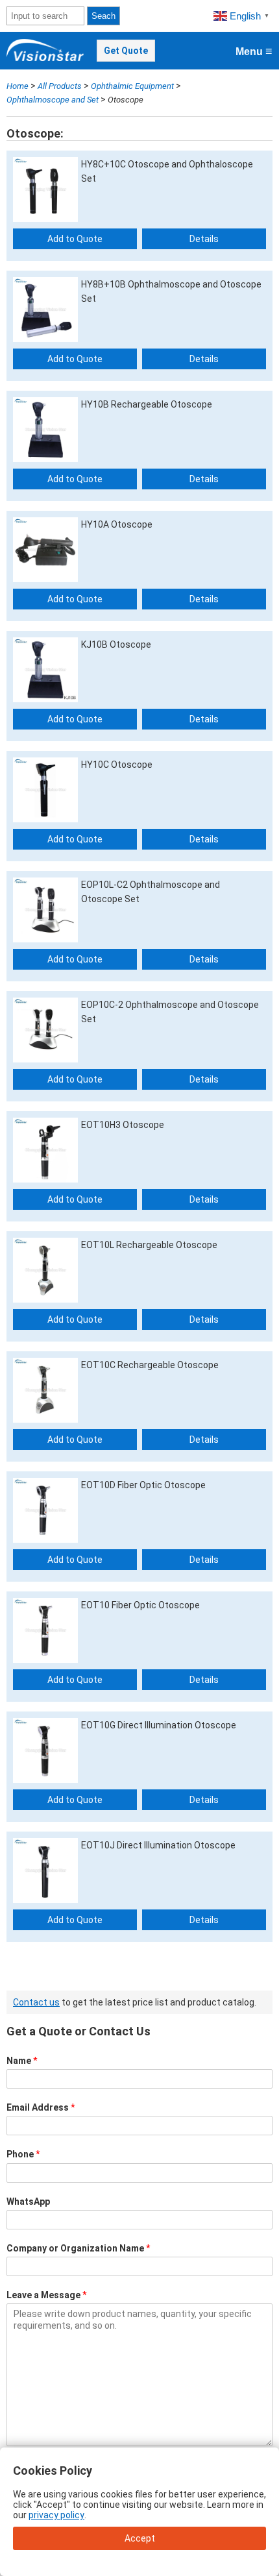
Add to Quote (75, 239)
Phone (23, 2154)
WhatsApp (28, 2202)
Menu (254, 51)
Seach (103, 16)
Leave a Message (47, 2295)
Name (22, 2061)
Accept (140, 2538)
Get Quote (126, 51)
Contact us (36, 2002)
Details (204, 239)
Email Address (41, 2107)
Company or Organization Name (79, 2248)
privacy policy (56, 2515)
